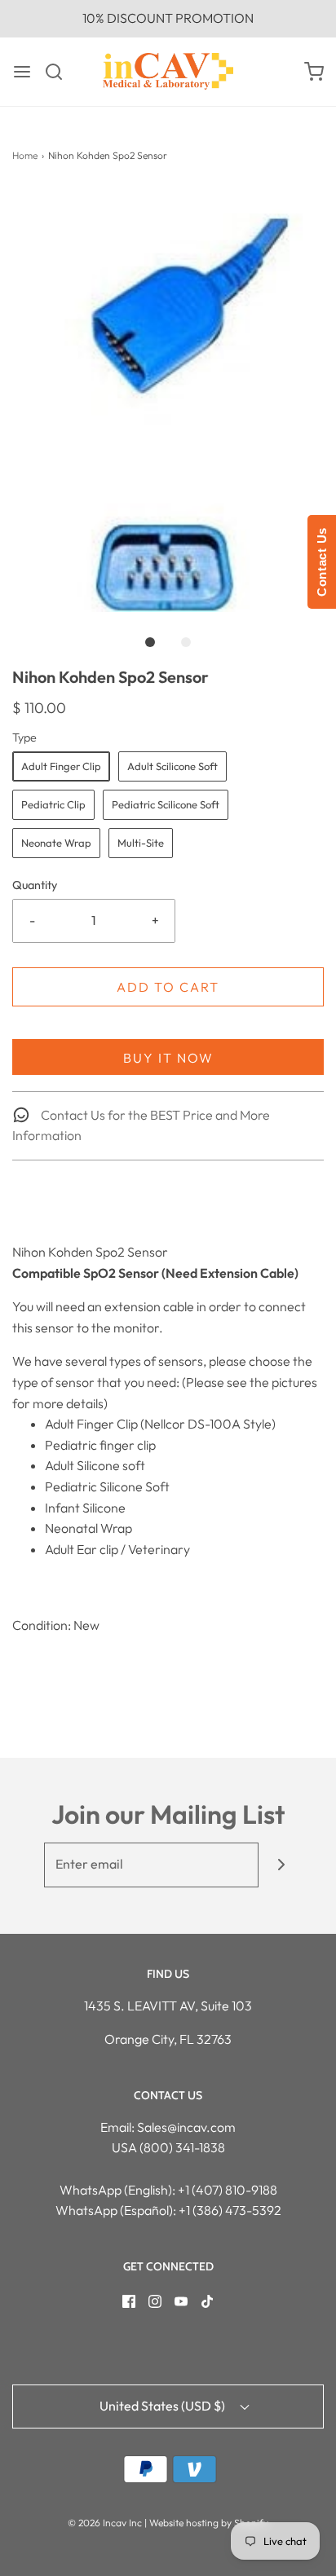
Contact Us (322, 562)
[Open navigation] (22, 72)
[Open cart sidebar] (314, 72)
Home (25, 155)
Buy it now (168, 1058)
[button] (168, 400)
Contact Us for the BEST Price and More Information (141, 1125)
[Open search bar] (60, 72)
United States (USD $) (164, 2406)
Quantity (35, 885)
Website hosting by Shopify (209, 2523)
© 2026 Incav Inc (105, 2523)
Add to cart (168, 987)
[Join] (281, 1865)
